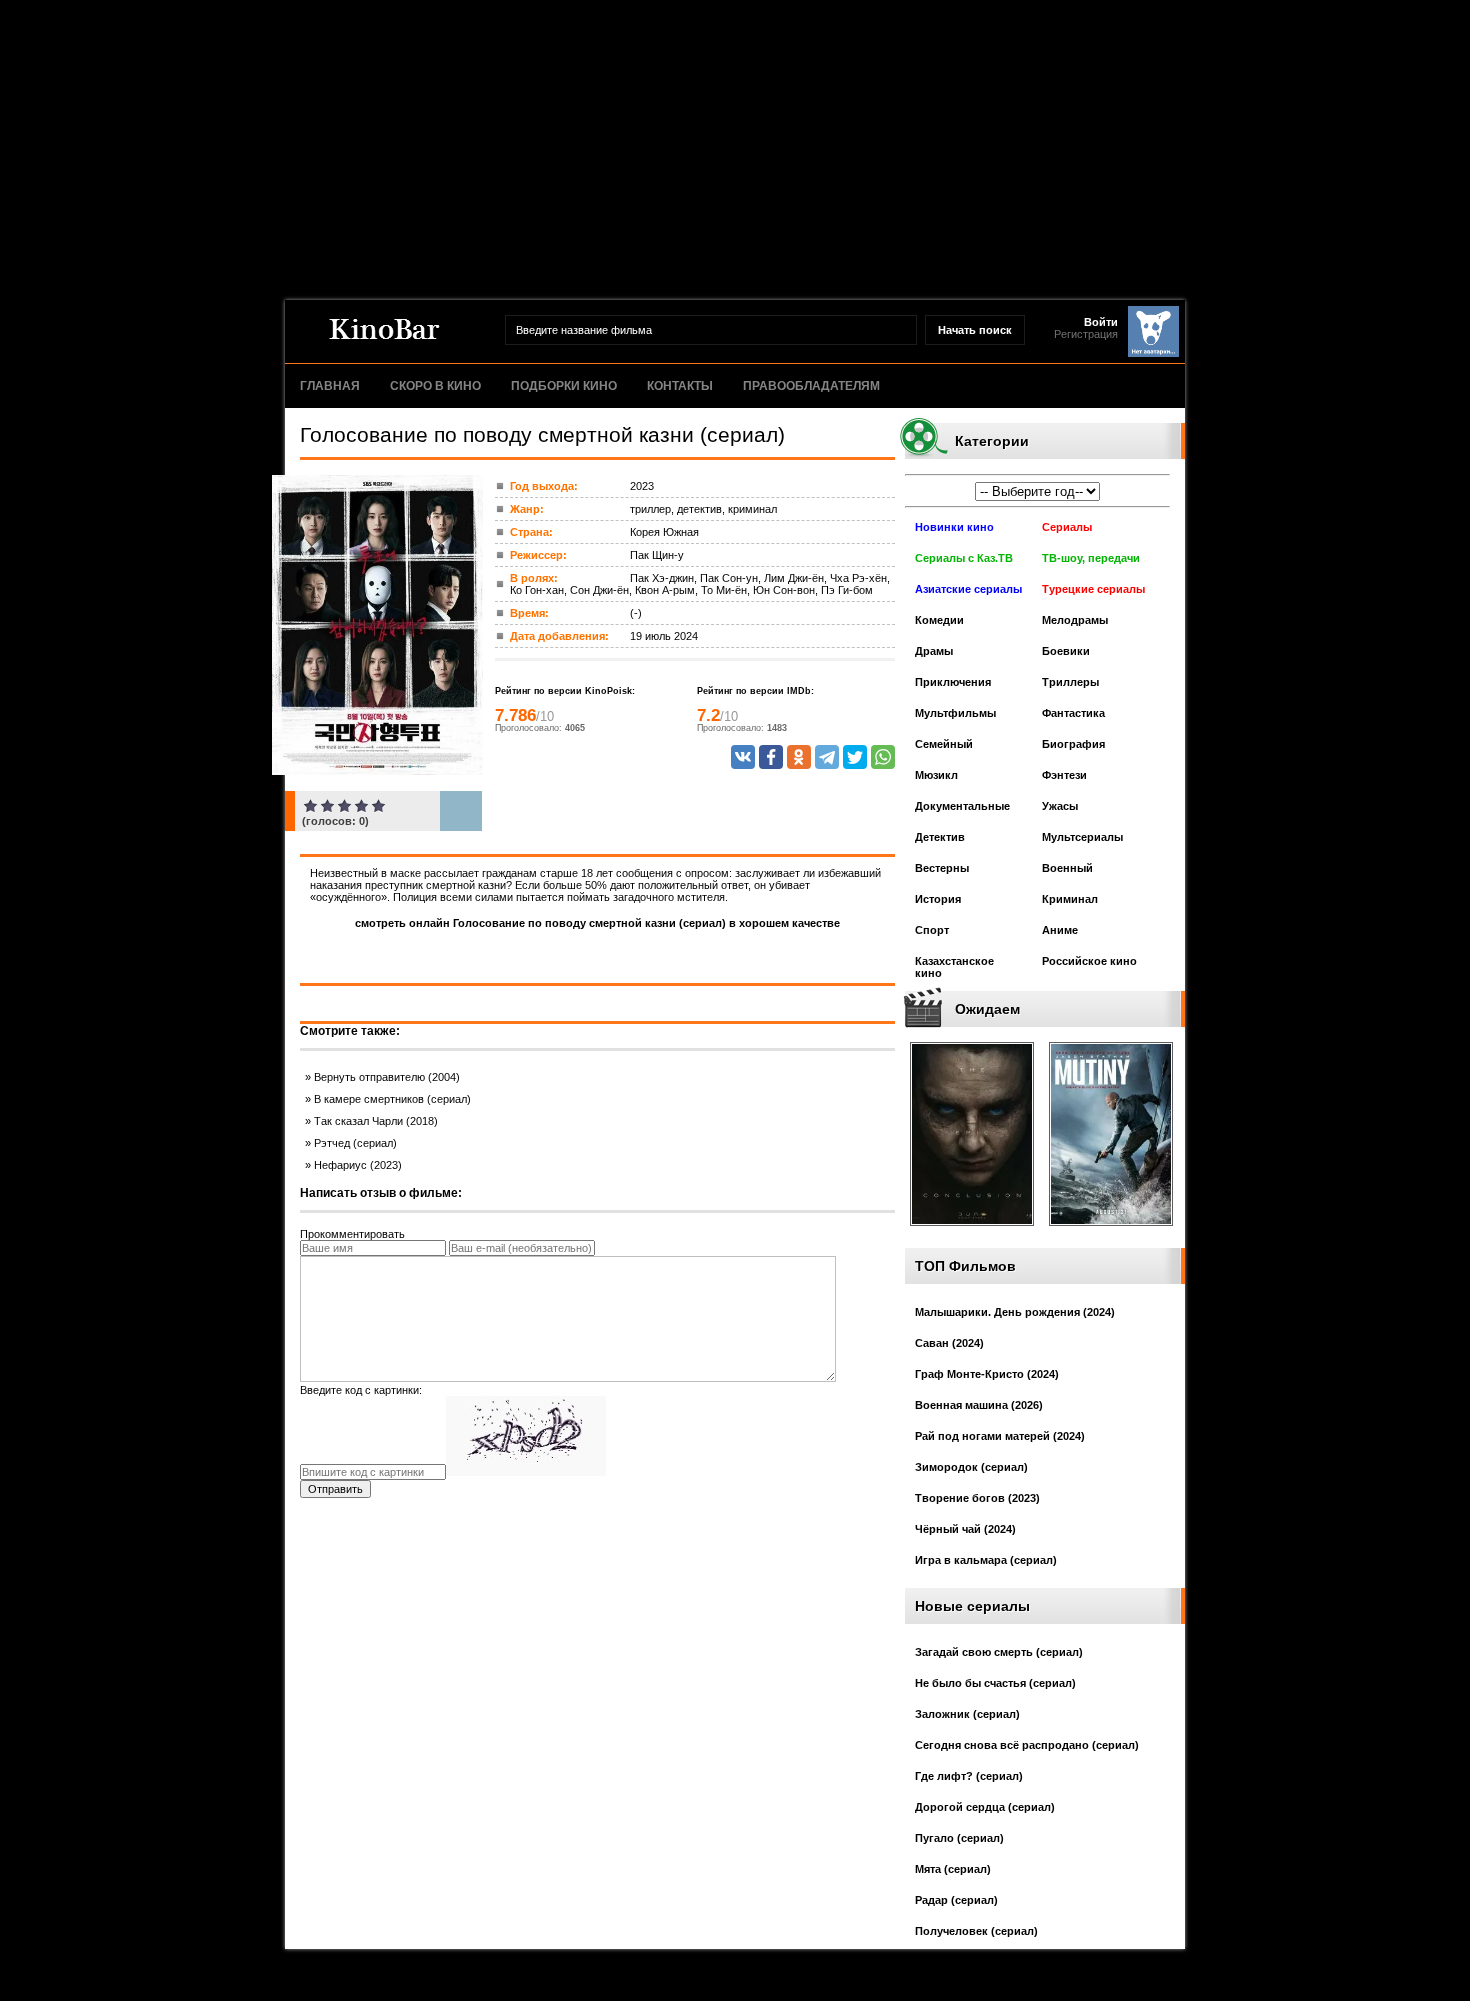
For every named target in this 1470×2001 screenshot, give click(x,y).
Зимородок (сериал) (971, 1467)
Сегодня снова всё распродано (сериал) (1027, 1745)
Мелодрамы (1075, 620)
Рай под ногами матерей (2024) (1000, 1436)
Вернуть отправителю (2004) (387, 1077)
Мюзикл (936, 775)
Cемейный (944, 744)
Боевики (1066, 651)
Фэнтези (1064, 775)
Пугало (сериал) (959, 1838)
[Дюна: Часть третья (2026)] (972, 1232)
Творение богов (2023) (977, 1498)
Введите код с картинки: (361, 1390)
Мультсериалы (1082, 837)
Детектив (940, 837)
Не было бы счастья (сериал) (995, 1683)
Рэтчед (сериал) (355, 1143)
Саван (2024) (949, 1343)
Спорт (932, 930)
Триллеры (1070, 682)
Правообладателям (811, 386)
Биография (1073, 744)
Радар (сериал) (956, 1900)
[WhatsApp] (883, 757)
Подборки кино (564, 386)
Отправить (335, 1489)
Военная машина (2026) (979, 1405)
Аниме (1060, 930)
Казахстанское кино (954, 967)
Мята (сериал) (953, 1869)
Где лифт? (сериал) (969, 1776)
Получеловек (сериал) (976, 1931)
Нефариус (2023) (358, 1165)
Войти (1101, 322)
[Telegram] (827, 757)
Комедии (939, 620)
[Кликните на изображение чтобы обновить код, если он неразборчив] (526, 1472)
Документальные (962, 806)
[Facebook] (771, 757)
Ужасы (1060, 806)
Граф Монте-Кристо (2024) (987, 1374)
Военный (1067, 868)
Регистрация (1086, 334)
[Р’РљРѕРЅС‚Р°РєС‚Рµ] (743, 757)
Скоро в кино (435, 386)
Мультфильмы (955, 713)
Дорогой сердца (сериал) (985, 1807)
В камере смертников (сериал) (392, 1099)
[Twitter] (855, 757)
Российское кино (1089, 961)
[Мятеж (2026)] (1111, 1232)
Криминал (1070, 899)
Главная (330, 386)
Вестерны (942, 868)
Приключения (953, 682)
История (938, 899)
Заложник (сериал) (967, 1714)
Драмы (934, 651)
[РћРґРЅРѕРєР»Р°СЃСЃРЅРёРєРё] (799, 757)
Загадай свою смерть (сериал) (999, 1652)
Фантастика (1073, 713)
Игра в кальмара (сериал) (986, 1560)
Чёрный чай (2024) (965, 1529)
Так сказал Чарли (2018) (376, 1121)
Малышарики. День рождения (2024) (1015, 1312)
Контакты (680, 386)
